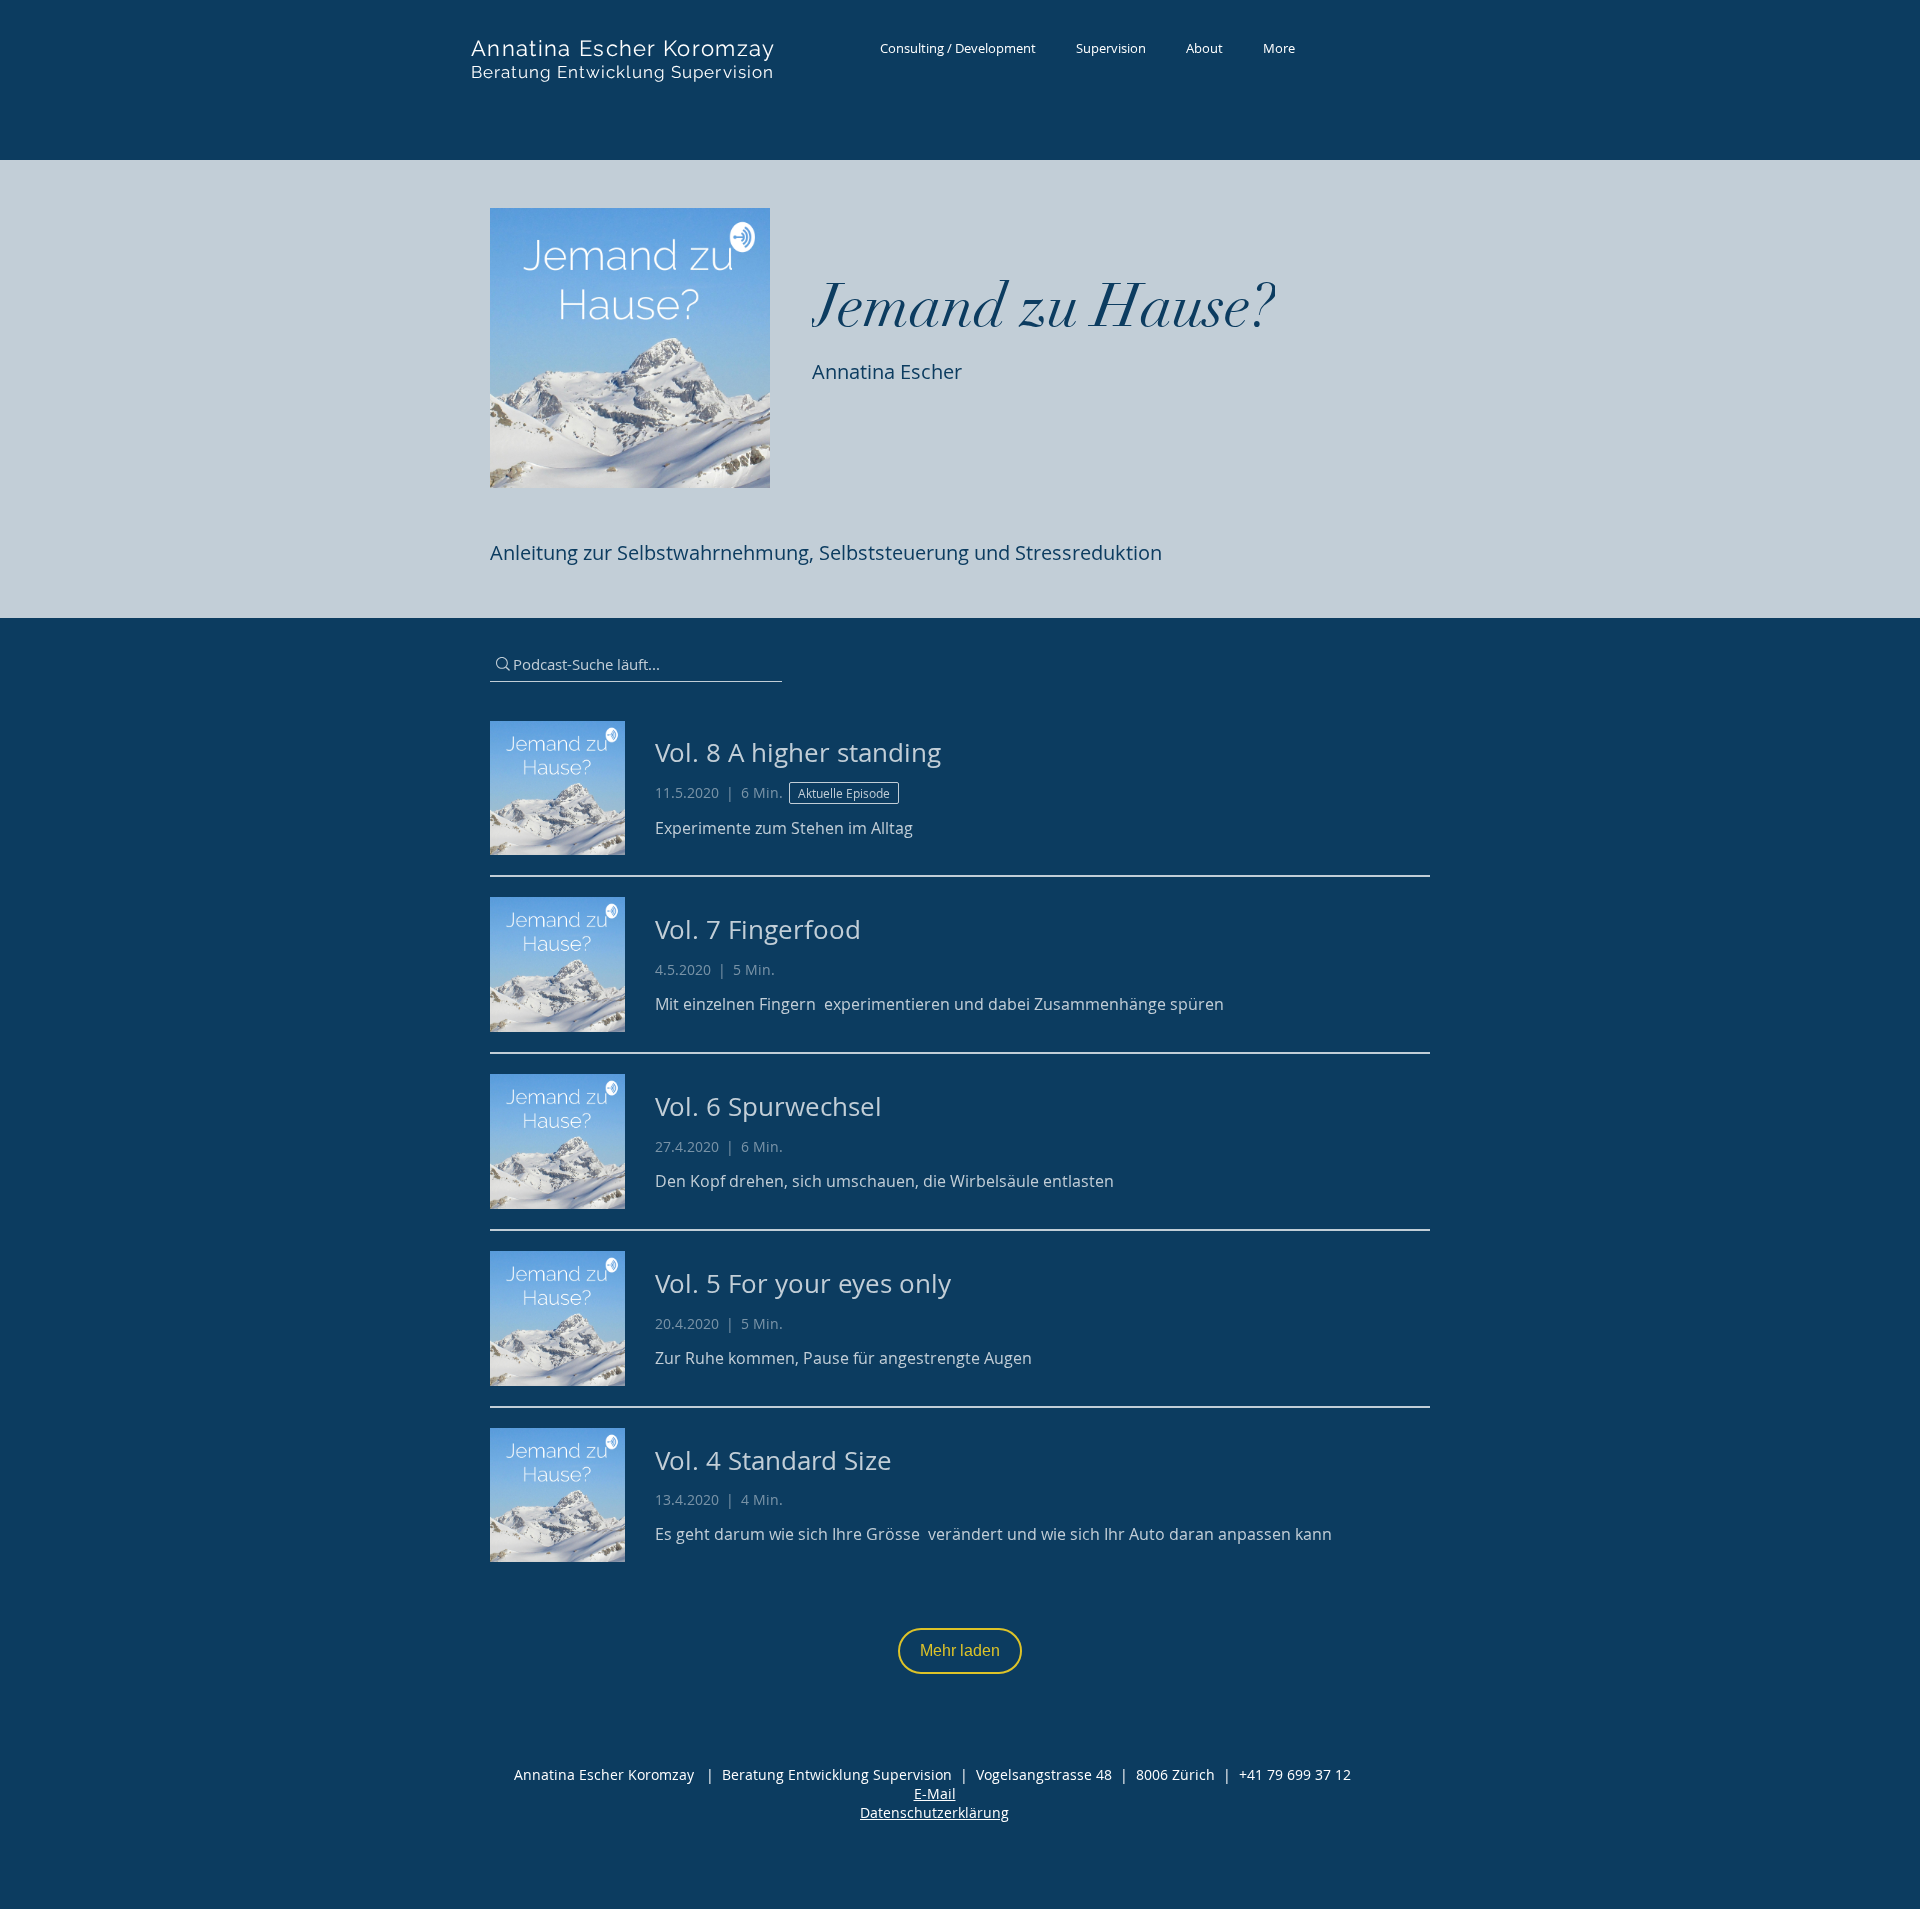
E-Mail (935, 1793)
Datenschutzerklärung (934, 1812)
